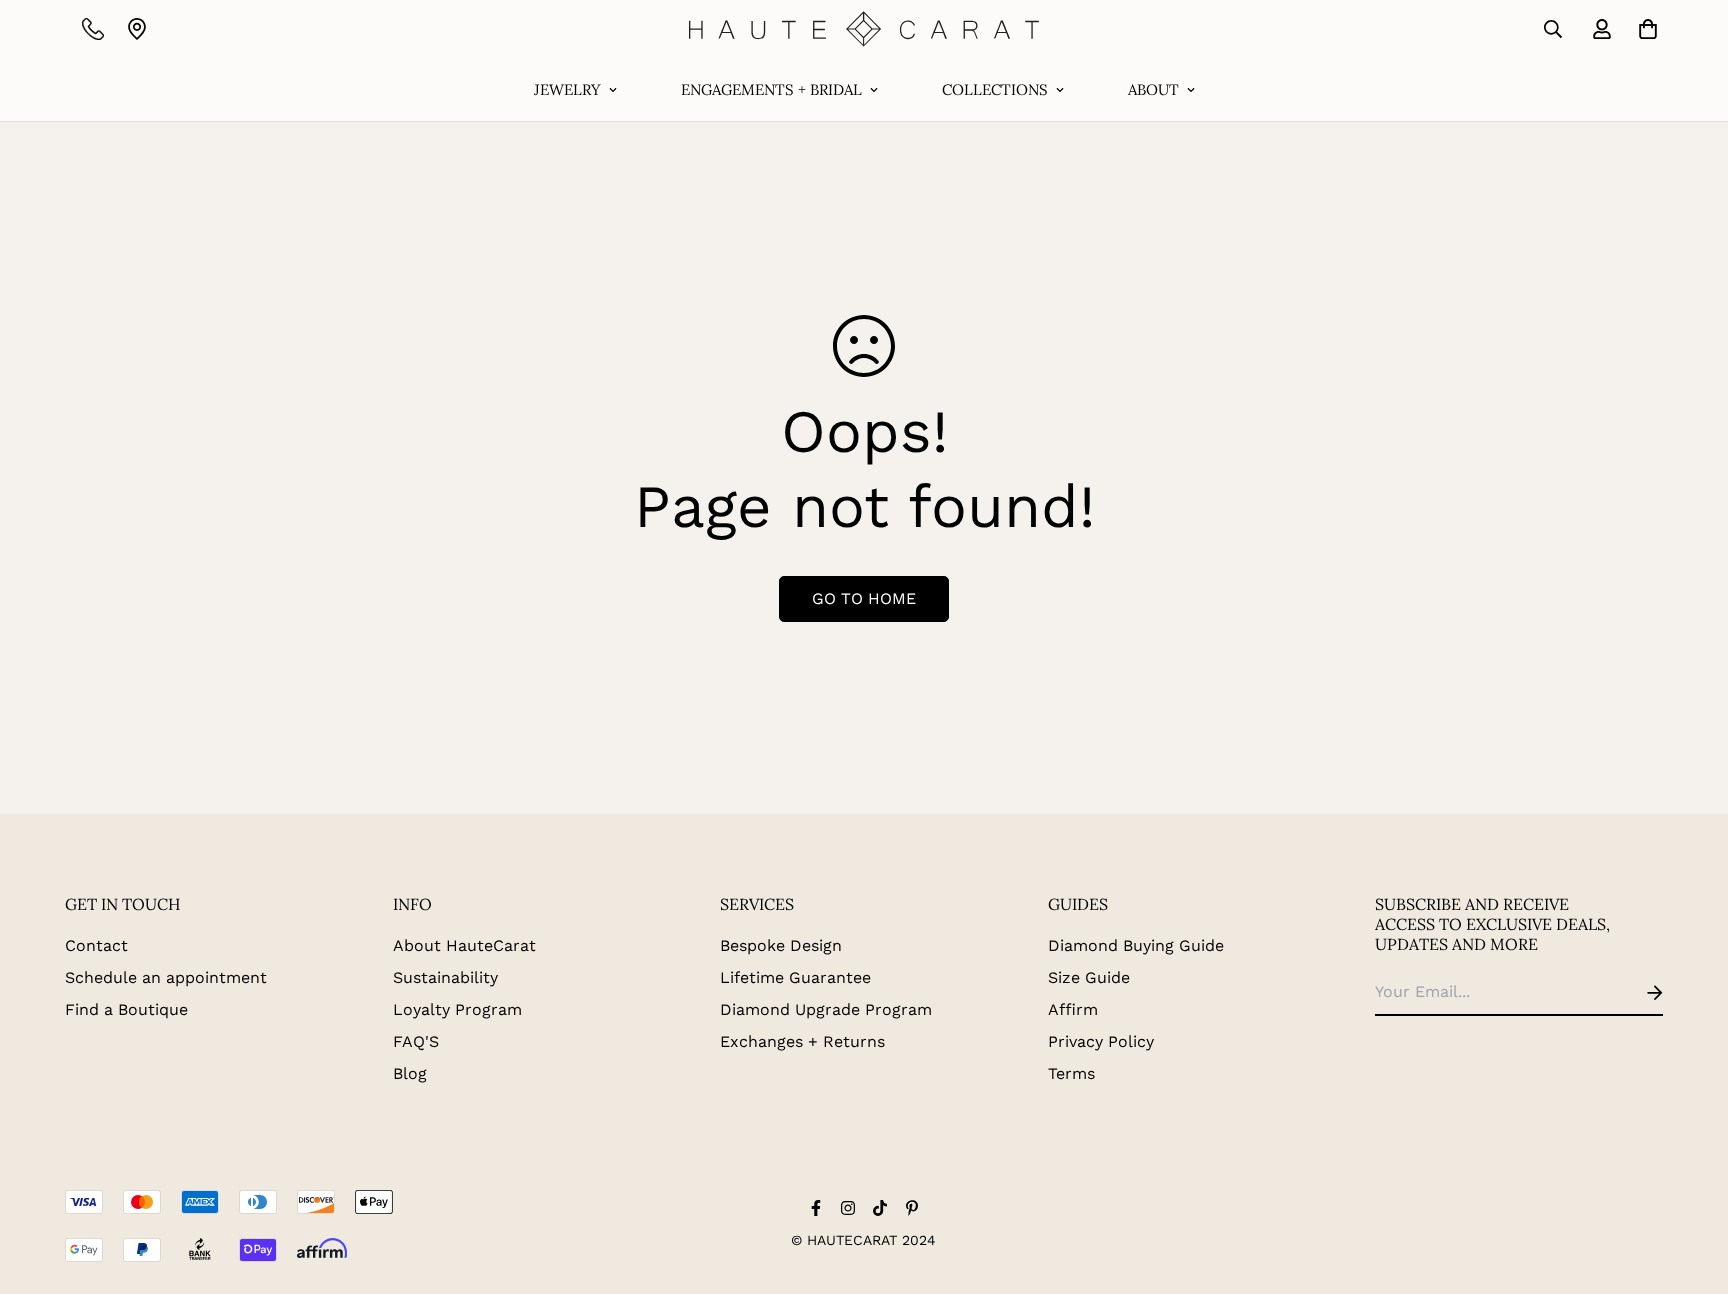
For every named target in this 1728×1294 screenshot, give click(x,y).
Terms (1071, 1073)
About (1153, 89)
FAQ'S (416, 1041)
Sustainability (445, 977)
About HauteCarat (464, 945)
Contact (96, 945)
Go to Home (864, 598)
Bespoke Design (781, 945)
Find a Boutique (126, 1009)
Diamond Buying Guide (1136, 945)
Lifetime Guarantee (795, 977)
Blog (410, 1073)
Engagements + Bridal (771, 89)
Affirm (1073, 1009)
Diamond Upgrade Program (826, 1009)
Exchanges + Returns (802, 1041)
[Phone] (93, 29)
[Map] (137, 29)
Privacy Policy (1101, 1041)
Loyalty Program (457, 1009)
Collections (995, 89)
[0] (1644, 29)
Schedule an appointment (166, 977)
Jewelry (567, 89)
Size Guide (1089, 977)
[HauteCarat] (864, 29)
